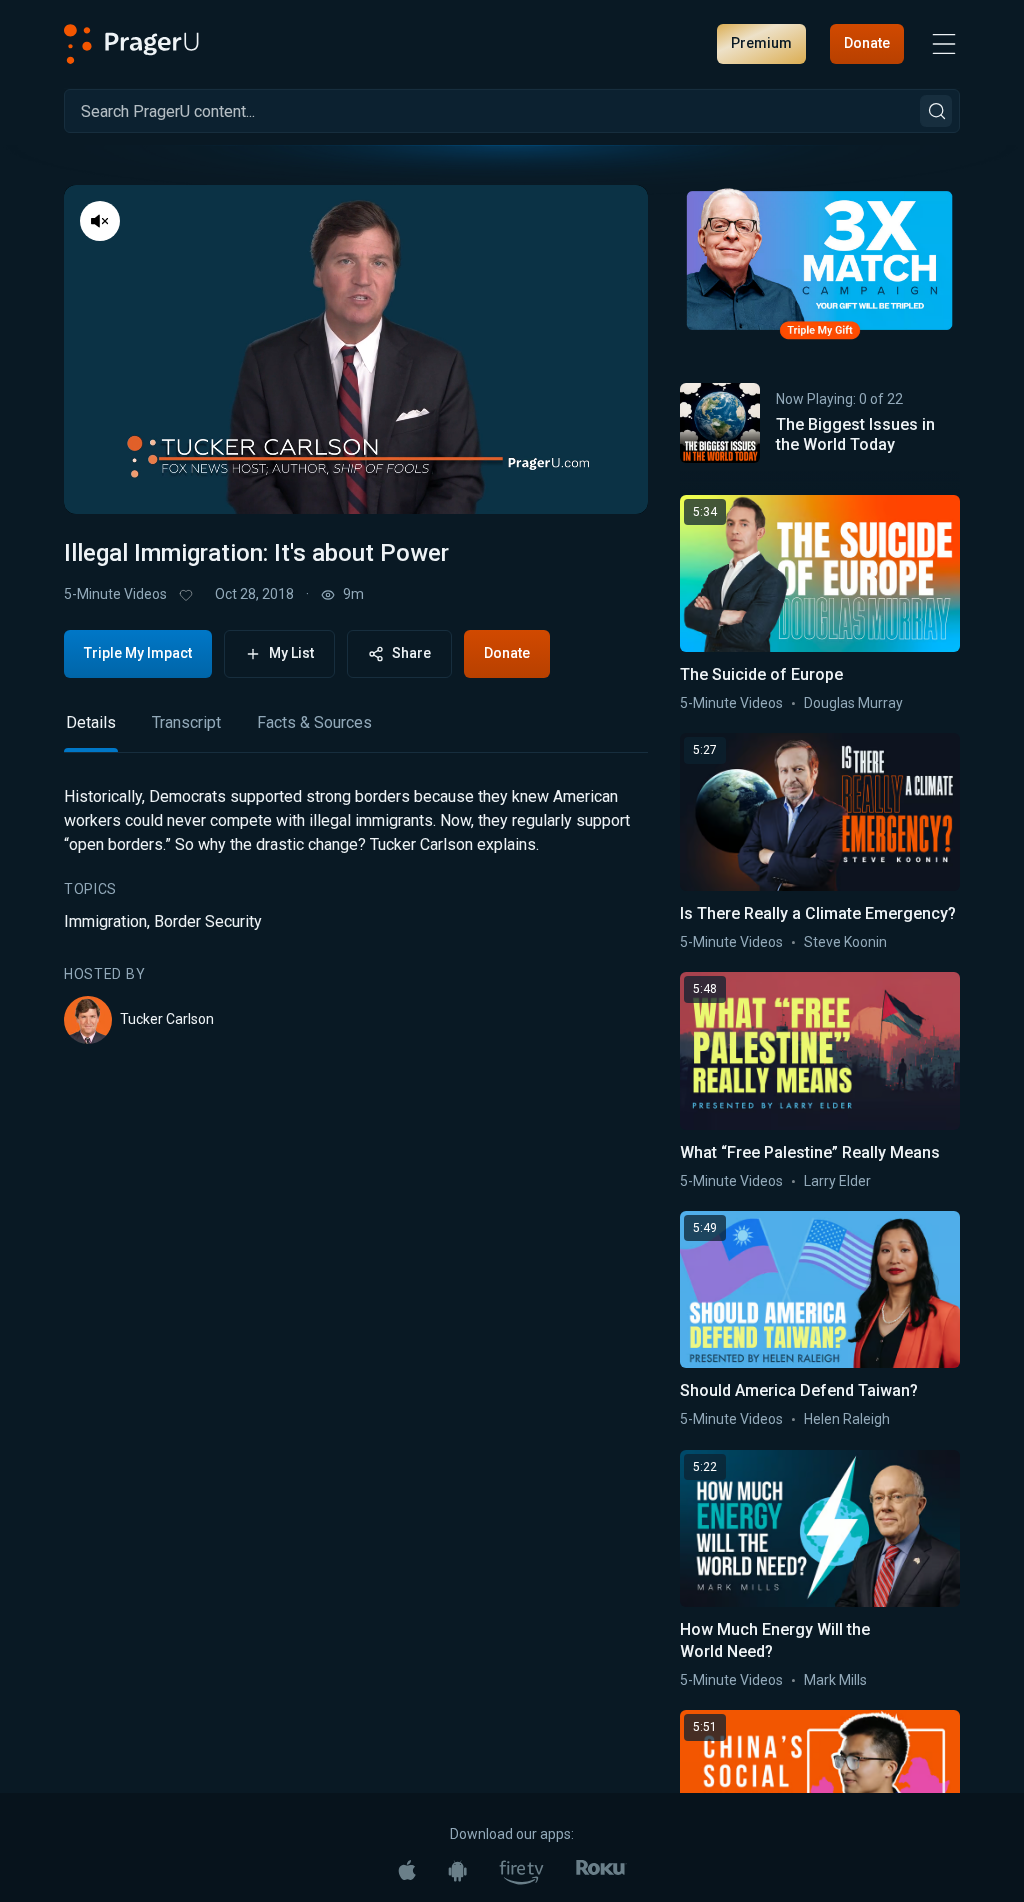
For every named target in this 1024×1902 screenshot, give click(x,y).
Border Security (208, 921)
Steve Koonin (845, 942)
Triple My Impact (138, 653)
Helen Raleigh (847, 1419)
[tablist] (356, 731)
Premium (761, 43)
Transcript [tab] (186, 722)
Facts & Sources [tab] (314, 722)
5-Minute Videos (115, 594)
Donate (867, 43)
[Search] (936, 111)
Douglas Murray (853, 703)
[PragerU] (131, 44)
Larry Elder (837, 1181)
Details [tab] (91, 722)
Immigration (105, 921)
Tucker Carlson (167, 1019)
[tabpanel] (356, 914)
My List (291, 653)
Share (411, 653)
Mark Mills (835, 1680)
